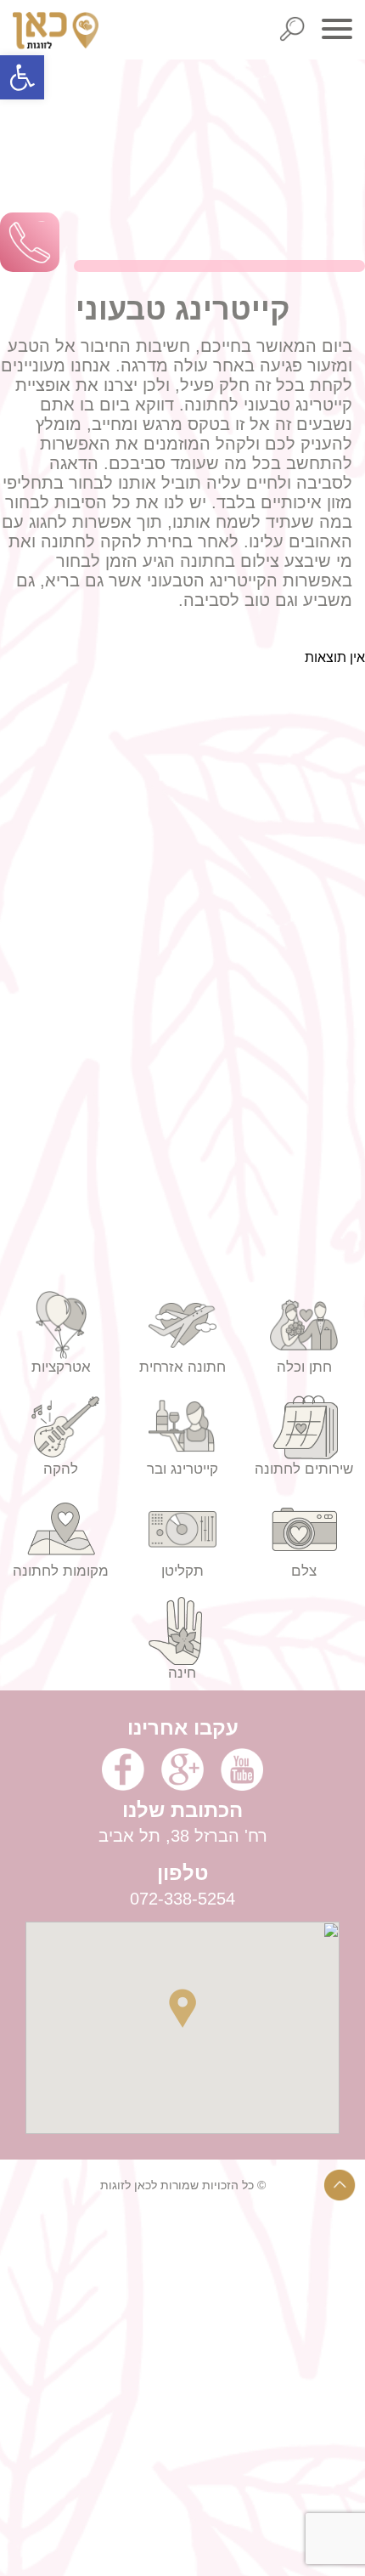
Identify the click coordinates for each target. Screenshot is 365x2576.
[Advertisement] (182, 2393)
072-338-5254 (182, 1899)
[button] (22, 77)
